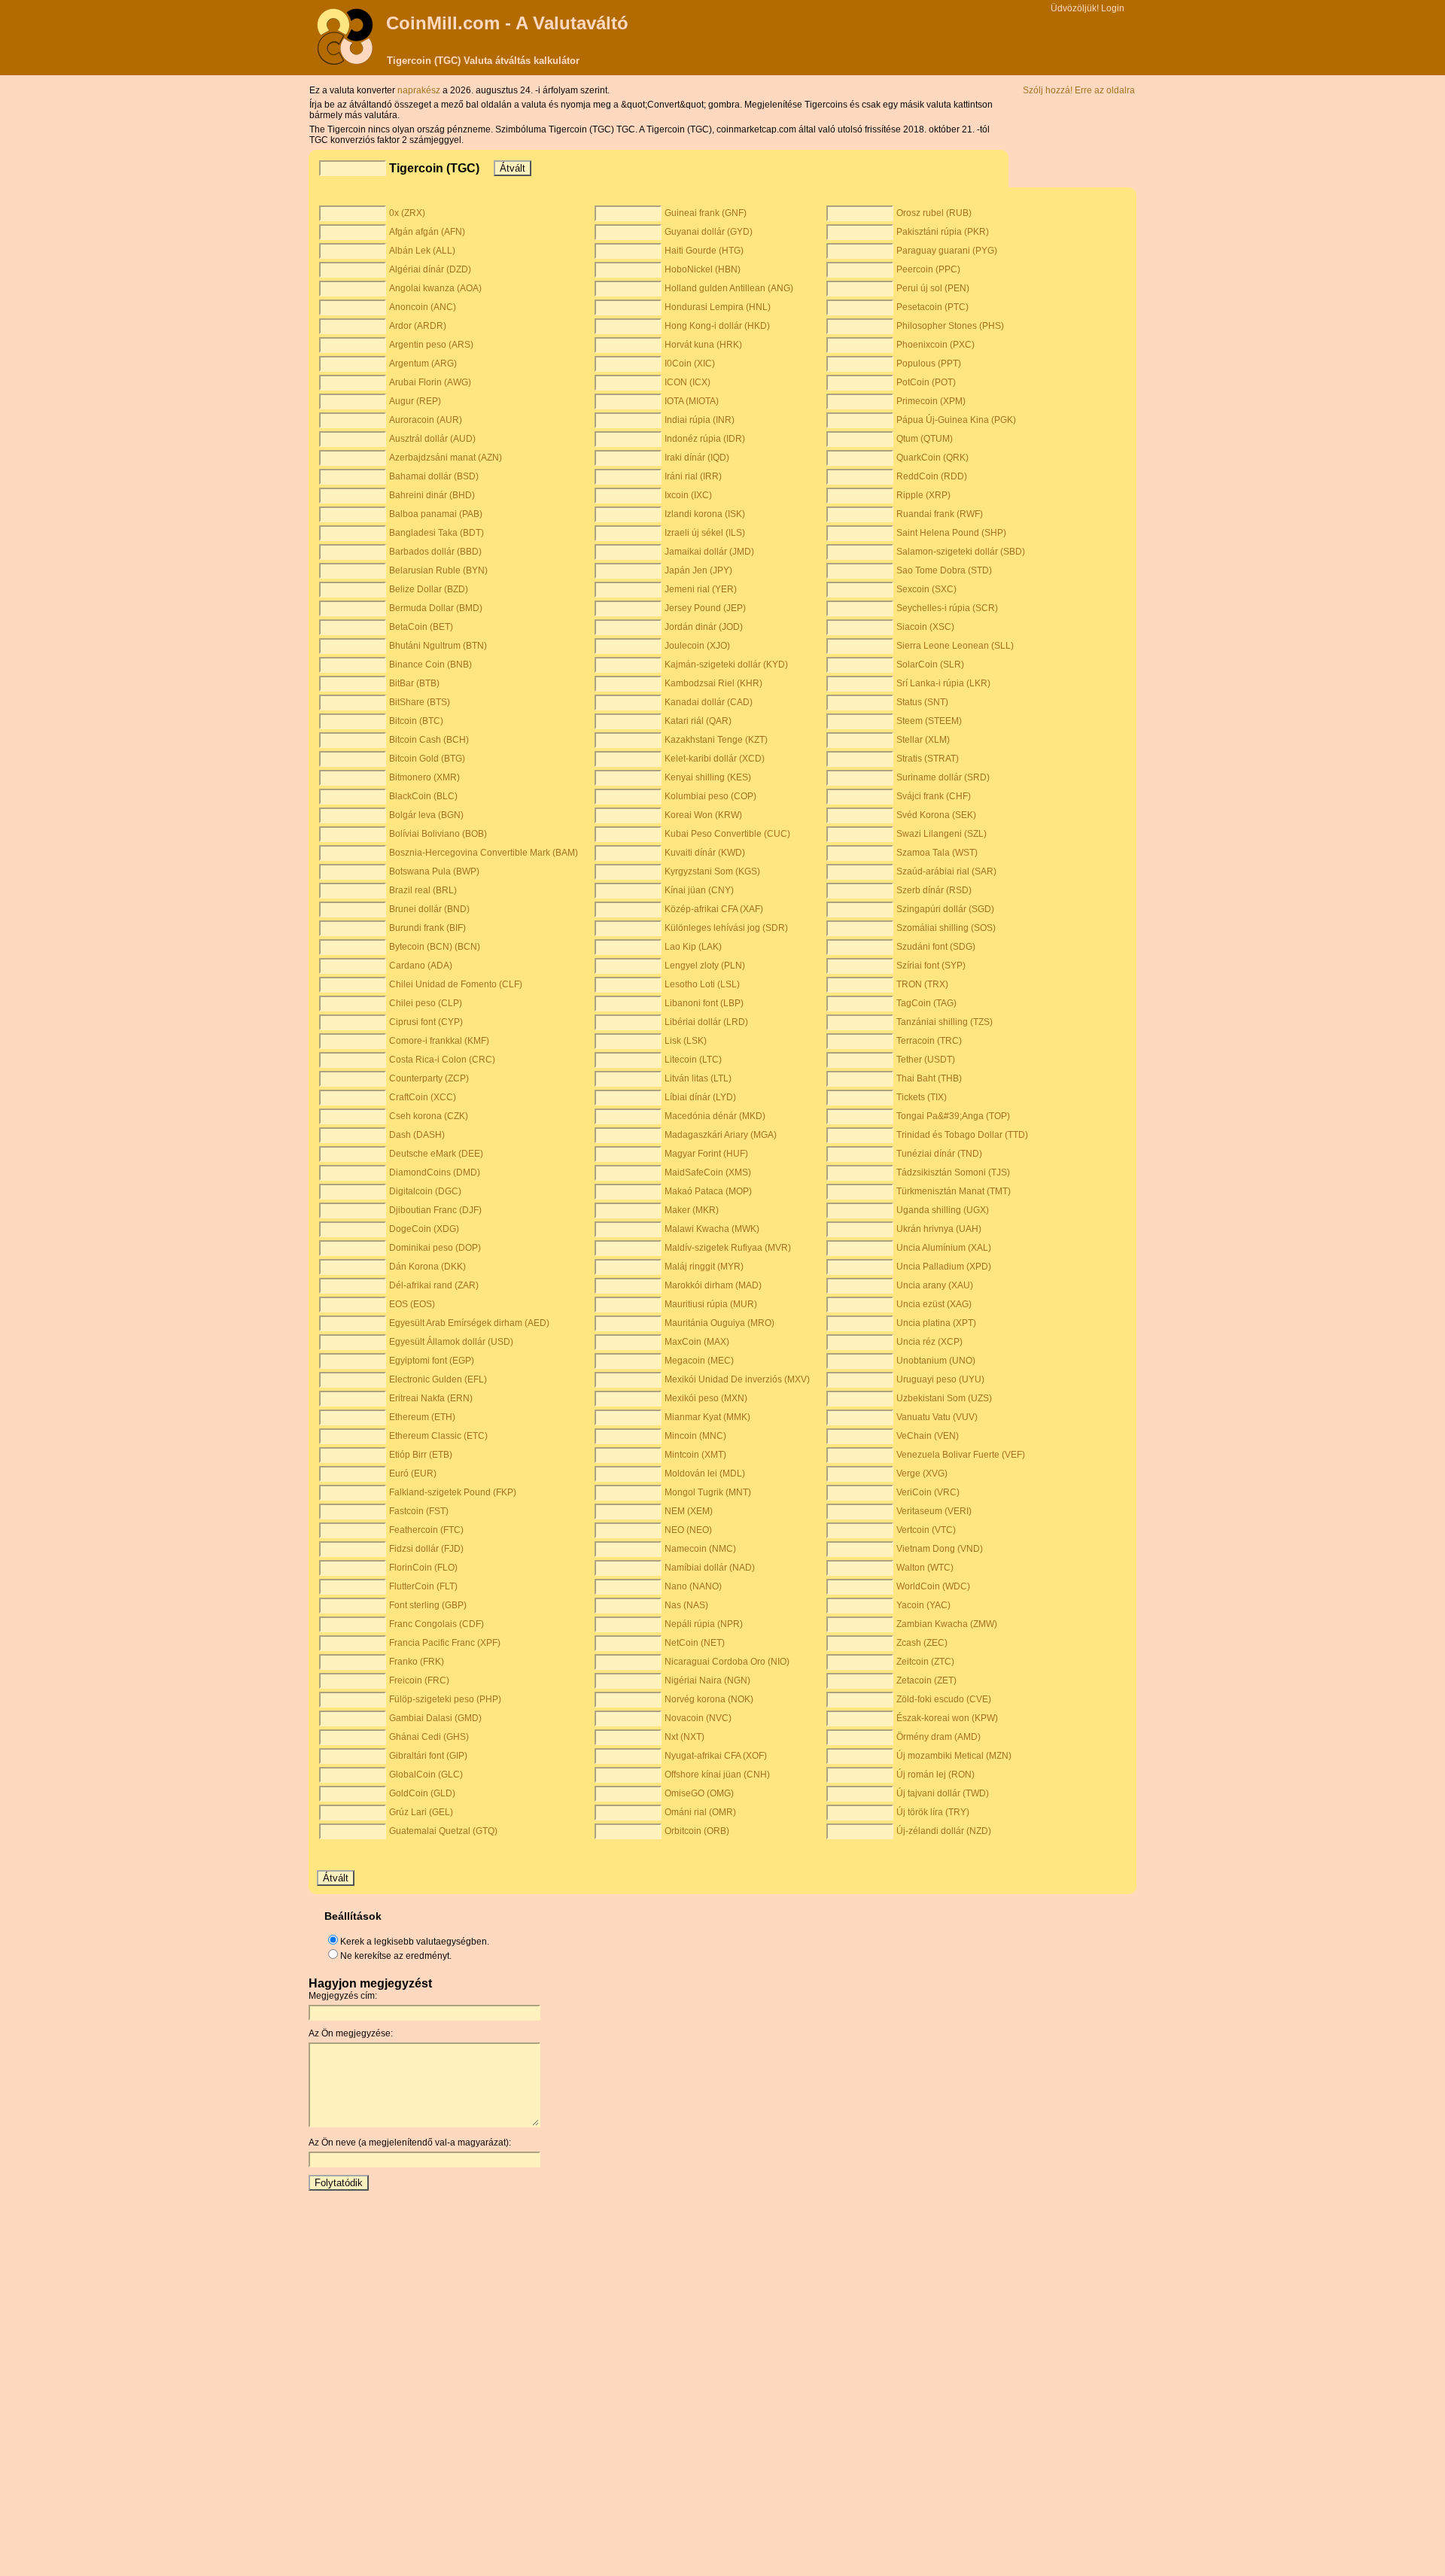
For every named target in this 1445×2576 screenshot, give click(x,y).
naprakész (420, 90)
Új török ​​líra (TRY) (933, 1812)
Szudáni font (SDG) (936, 947)
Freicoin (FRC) (419, 1680)
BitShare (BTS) (420, 702)
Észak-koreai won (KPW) (947, 1718)
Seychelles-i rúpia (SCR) (947, 608)
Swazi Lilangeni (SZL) (942, 834)
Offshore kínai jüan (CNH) (717, 1775)
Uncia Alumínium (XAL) (944, 1248)
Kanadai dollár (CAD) (709, 702)
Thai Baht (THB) (929, 1078)
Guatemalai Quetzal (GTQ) (443, 1831)
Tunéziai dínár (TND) (939, 1154)
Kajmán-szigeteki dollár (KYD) (726, 665)
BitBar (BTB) (414, 683)
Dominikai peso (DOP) (435, 1248)
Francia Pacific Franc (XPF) (445, 1643)
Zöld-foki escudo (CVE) (944, 1699)
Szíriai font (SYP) (931, 966)
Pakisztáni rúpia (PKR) (943, 232)
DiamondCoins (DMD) (435, 1172)
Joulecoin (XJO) (697, 646)
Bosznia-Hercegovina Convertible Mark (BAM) (484, 853)
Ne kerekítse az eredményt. (396, 1956)
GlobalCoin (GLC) (426, 1775)
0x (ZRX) (407, 213)
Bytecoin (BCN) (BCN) (435, 947)
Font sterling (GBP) (428, 1605)
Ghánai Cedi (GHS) (429, 1737)
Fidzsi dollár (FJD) (426, 1549)
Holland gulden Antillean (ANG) (729, 288)
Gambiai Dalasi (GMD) (435, 1718)
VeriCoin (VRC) (928, 1492)
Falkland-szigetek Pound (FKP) (453, 1492)
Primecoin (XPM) (931, 401)
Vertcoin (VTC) (926, 1530)
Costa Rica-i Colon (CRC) (442, 1060)
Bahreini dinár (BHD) (432, 495)
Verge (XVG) (922, 1474)
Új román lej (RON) (935, 1775)
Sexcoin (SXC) (926, 589)
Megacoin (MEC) (699, 1361)
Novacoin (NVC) (698, 1718)
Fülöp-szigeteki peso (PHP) (445, 1699)
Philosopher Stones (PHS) (950, 326)
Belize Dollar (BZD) (429, 589)
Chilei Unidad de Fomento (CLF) (456, 984)
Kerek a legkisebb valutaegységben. (415, 1942)
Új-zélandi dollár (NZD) (944, 1831)
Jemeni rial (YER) (701, 589)
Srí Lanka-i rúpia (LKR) (943, 683)
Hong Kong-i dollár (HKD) (717, 326)
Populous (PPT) (929, 363)
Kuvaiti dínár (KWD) (705, 853)
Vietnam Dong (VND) (940, 1549)
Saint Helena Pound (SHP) (951, 533)
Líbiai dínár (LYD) (700, 1097)
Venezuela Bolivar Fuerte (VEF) (961, 1455)
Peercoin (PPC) (928, 269)
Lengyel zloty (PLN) (705, 966)
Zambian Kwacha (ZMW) (947, 1624)
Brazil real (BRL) (423, 890)
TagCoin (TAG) (926, 1003)
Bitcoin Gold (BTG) (427, 759)
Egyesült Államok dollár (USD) (451, 1342)
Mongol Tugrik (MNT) (708, 1492)
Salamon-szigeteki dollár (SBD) (961, 552)
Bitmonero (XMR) (424, 777)
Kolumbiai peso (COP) (710, 796)
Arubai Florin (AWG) (430, 382)
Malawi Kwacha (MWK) (712, 1229)
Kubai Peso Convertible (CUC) (727, 834)
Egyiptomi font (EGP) (432, 1361)
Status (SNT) (922, 702)
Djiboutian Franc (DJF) (435, 1210)
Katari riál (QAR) (698, 721)
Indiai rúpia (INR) (700, 420)
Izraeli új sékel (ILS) (705, 533)
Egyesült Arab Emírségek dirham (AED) (469, 1323)
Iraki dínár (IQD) (697, 458)
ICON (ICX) (688, 382)
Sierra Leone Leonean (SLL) (955, 646)
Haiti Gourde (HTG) (704, 251)
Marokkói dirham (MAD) (713, 1285)
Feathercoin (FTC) (426, 1530)
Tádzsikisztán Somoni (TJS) (953, 1172)
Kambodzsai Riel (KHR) (713, 683)
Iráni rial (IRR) (693, 476)
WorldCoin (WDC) (933, 1586)
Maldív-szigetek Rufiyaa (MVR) (728, 1248)
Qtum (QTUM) (925, 439)
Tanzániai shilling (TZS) (945, 1022)
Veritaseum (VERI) (934, 1511)
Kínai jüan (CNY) (699, 890)
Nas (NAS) (686, 1605)
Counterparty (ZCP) (429, 1078)
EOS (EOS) (412, 1304)
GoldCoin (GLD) (422, 1793)
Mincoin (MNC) (695, 1436)
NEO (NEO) (688, 1530)
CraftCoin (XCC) (423, 1097)
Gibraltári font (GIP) (428, 1756)
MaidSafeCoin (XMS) (708, 1172)
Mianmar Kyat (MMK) (707, 1417)
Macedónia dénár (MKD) (715, 1116)
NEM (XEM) (689, 1511)
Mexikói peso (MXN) (706, 1398)
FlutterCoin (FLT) (423, 1586)
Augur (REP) (415, 401)
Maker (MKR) (692, 1210)
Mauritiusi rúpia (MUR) (711, 1304)
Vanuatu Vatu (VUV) (937, 1417)
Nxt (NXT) (684, 1737)
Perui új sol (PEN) (933, 288)
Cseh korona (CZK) (429, 1116)
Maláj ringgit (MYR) (704, 1267)
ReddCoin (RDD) (932, 476)
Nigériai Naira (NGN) (707, 1680)
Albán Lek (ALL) (422, 251)
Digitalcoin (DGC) (425, 1191)
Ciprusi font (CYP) (426, 1022)
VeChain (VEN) (928, 1436)
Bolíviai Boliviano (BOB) (438, 834)
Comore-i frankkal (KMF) (439, 1041)
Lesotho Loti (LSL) (702, 984)
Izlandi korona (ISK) (705, 514)
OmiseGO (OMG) (699, 1793)
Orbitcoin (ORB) (697, 1831)
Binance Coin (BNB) (430, 665)
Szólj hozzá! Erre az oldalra (1079, 90)
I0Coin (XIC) (690, 363)
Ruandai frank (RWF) (940, 514)
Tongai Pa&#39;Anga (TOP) (953, 1116)
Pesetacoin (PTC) (932, 307)
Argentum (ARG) (423, 363)
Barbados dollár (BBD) (435, 552)
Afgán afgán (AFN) (427, 232)
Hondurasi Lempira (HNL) (718, 307)
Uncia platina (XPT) (936, 1323)
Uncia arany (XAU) (935, 1285)
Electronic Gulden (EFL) (438, 1379)
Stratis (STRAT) (928, 759)
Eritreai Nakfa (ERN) (431, 1398)
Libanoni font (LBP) (704, 1003)
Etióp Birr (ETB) (421, 1455)
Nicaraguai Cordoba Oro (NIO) (727, 1662)
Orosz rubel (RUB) (934, 213)
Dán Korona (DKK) (427, 1267)
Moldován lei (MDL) (705, 1474)
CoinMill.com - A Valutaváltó (507, 23)
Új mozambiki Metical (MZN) (954, 1756)
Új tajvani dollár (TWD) (943, 1793)
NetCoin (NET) (695, 1643)
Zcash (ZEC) (922, 1643)
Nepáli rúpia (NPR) (704, 1624)
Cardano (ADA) (421, 966)
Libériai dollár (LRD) (706, 1022)
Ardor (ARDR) (418, 326)
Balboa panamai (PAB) (436, 514)
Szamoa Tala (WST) (937, 853)
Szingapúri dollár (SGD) (945, 909)
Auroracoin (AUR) (426, 420)
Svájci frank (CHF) (934, 796)
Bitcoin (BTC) (416, 721)
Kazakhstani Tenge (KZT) (716, 740)
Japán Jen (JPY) (698, 570)
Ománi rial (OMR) (700, 1812)
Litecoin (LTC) (693, 1060)
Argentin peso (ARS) (431, 345)
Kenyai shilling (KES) (708, 777)
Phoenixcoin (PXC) (935, 345)
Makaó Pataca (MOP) (708, 1191)
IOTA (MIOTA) (692, 401)
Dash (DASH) (417, 1135)
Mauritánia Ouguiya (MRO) (719, 1323)
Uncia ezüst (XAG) (934, 1304)
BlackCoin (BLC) (423, 796)
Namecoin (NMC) (700, 1549)
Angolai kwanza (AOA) (435, 288)
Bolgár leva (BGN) (426, 815)
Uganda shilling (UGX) (943, 1210)
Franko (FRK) (417, 1662)
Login (1113, 8)
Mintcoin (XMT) (695, 1455)
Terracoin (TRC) (929, 1041)
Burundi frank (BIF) (427, 928)
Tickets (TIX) (922, 1097)
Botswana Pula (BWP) (434, 871)
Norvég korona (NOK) (709, 1699)
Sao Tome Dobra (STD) (944, 570)
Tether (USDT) (926, 1060)
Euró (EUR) (413, 1474)
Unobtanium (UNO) (936, 1361)
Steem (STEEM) (929, 721)
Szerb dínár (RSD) (934, 890)
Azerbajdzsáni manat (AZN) (446, 458)
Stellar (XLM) (923, 740)
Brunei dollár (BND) (429, 909)
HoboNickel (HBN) (703, 269)
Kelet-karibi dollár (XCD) (715, 759)
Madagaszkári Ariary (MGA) (721, 1135)
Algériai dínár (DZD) (430, 269)
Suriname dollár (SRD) (943, 777)
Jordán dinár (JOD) (704, 627)
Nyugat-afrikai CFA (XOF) (716, 1756)
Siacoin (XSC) (925, 627)
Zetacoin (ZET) (926, 1680)
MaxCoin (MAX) (697, 1342)
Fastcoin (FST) (419, 1511)
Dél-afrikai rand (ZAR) (434, 1285)
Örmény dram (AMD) (938, 1737)
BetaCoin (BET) (421, 627)
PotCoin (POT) (926, 382)
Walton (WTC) (925, 1568)
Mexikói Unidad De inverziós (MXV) (737, 1379)
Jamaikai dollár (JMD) (709, 552)
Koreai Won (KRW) (703, 815)
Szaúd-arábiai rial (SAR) (946, 871)
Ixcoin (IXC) (688, 495)
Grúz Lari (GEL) (421, 1812)
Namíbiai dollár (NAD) (710, 1568)
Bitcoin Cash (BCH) (429, 740)
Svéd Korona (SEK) (936, 815)
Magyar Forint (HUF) (706, 1154)
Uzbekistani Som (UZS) (944, 1398)
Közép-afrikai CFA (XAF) (714, 909)
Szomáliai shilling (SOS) (946, 928)
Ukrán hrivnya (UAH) (939, 1229)
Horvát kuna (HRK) (703, 345)
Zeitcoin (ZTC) (925, 1662)
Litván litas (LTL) (698, 1078)
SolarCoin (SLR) (930, 665)
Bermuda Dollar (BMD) (436, 608)
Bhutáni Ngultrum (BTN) (438, 646)
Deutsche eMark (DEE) (436, 1154)
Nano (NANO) (693, 1586)
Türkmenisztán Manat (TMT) (954, 1191)
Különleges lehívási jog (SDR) (726, 928)
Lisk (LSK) (686, 1041)
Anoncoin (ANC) (423, 307)
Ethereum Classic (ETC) (438, 1436)
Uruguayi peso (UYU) (940, 1379)
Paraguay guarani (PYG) (947, 251)
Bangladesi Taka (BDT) (437, 533)
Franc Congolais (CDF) (437, 1624)
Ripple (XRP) (923, 495)
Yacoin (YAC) (923, 1605)
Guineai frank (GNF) (706, 213)
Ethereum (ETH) (422, 1417)
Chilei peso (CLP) (426, 1003)
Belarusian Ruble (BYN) (438, 570)
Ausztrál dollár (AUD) (432, 439)
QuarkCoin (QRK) (932, 458)
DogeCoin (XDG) (424, 1229)
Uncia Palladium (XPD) (944, 1267)
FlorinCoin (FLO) (423, 1568)
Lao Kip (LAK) (693, 947)
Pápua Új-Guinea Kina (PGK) (956, 420)
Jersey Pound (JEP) (705, 608)
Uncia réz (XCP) (929, 1342)
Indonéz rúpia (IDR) (705, 439)
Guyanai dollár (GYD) (709, 232)
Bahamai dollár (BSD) (434, 476)
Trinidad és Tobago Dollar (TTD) (962, 1135)
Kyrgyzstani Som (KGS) (712, 871)
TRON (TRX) (922, 984)
